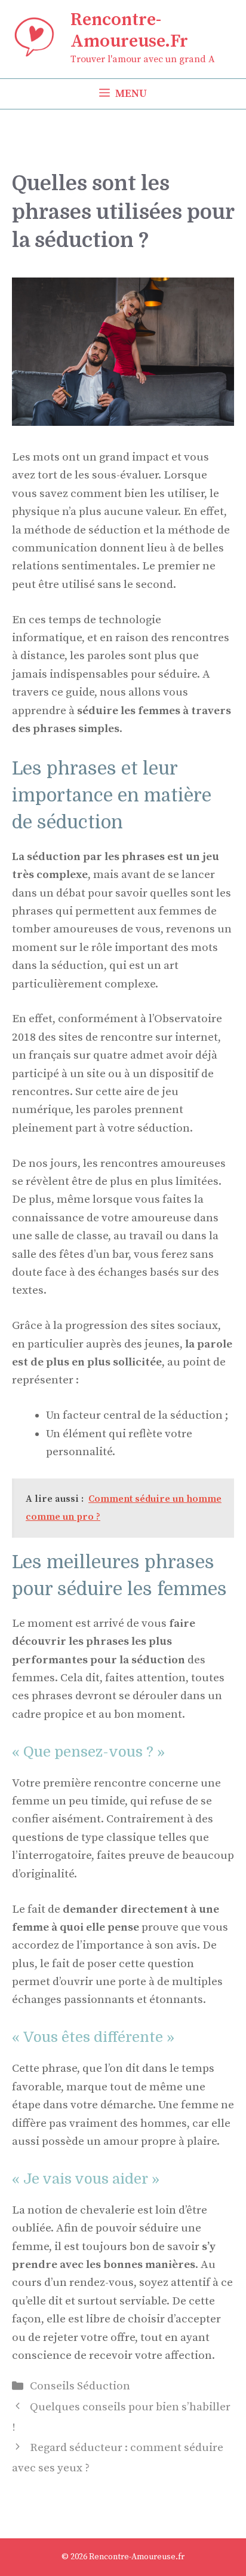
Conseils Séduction (80, 2386)
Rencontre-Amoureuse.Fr (129, 31)
